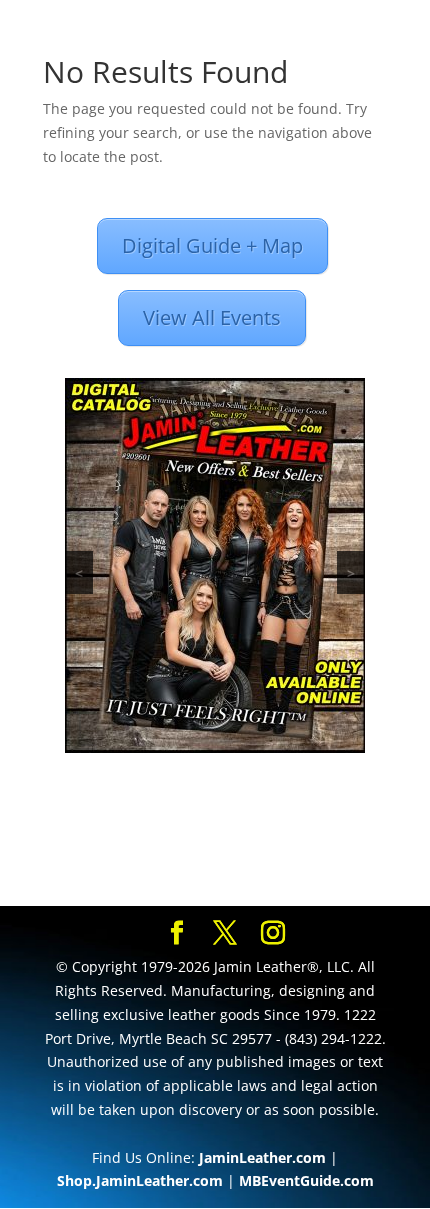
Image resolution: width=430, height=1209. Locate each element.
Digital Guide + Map (212, 245)
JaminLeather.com (262, 1157)
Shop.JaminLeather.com (140, 1180)
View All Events (212, 317)
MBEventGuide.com (306, 1180)
